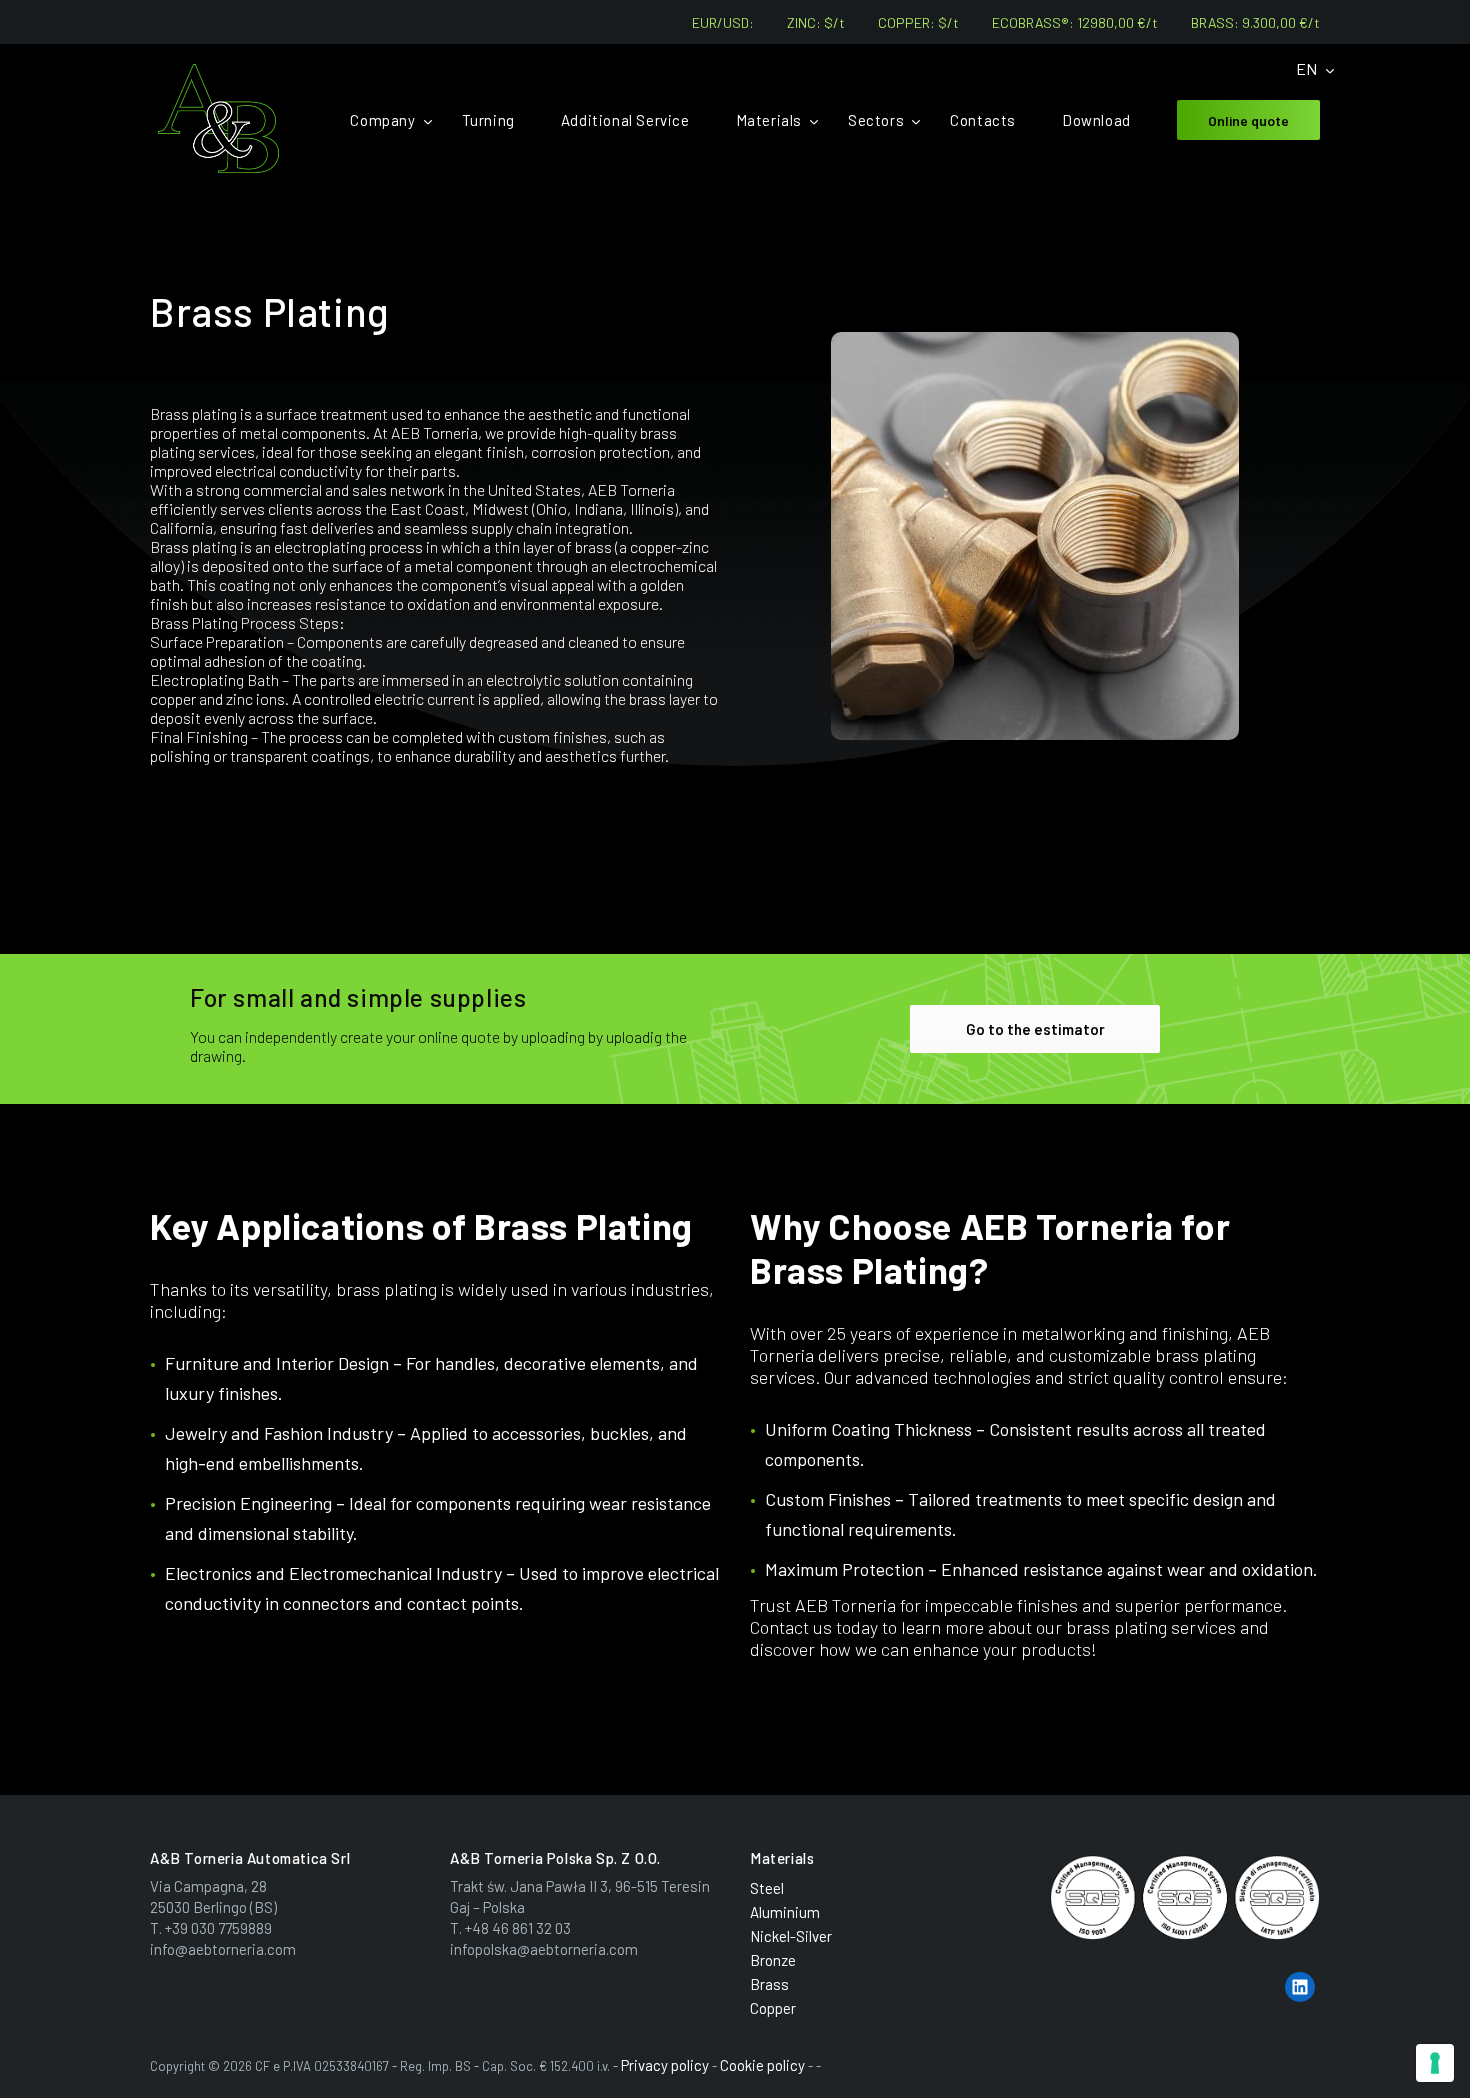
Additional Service (625, 120)
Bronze (773, 1960)
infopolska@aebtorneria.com (544, 1949)
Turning (488, 120)
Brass (769, 1984)
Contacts (983, 120)
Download (1096, 120)
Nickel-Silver (791, 1936)
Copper (773, 2008)
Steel (767, 1888)
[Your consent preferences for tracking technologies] (1435, 2063)
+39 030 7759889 (218, 1928)
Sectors (876, 120)
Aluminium (785, 1912)
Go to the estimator (1035, 1029)
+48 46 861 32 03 (518, 1928)
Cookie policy (762, 2065)
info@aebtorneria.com (223, 1949)
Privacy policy (665, 2065)
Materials (769, 120)
